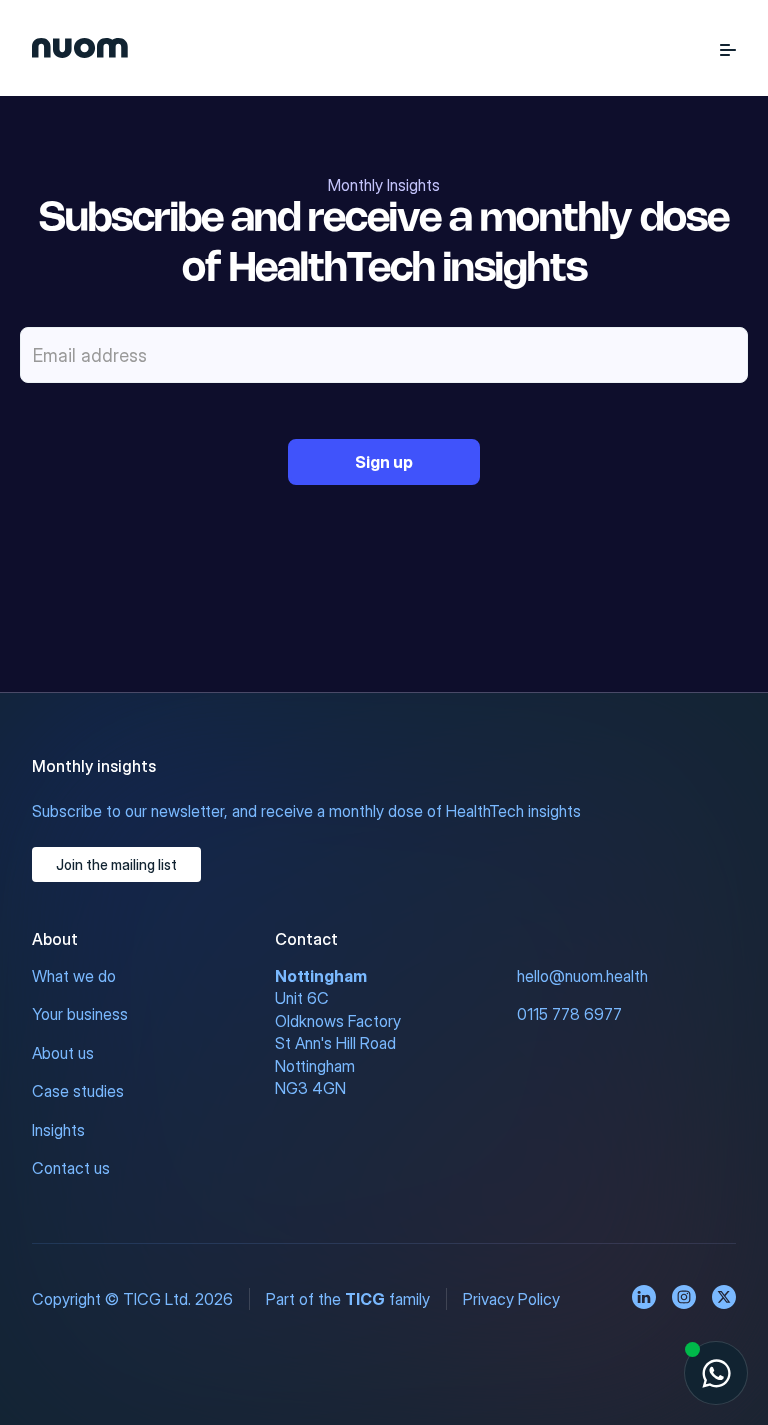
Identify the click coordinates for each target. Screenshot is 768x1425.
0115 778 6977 (569, 1014)
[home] (80, 48)
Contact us (71, 1168)
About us (63, 1053)
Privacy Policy (511, 1299)
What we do (74, 976)
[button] (728, 48)
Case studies (78, 1091)
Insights (58, 1130)
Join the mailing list (116, 864)
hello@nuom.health (582, 976)
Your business (80, 1014)
